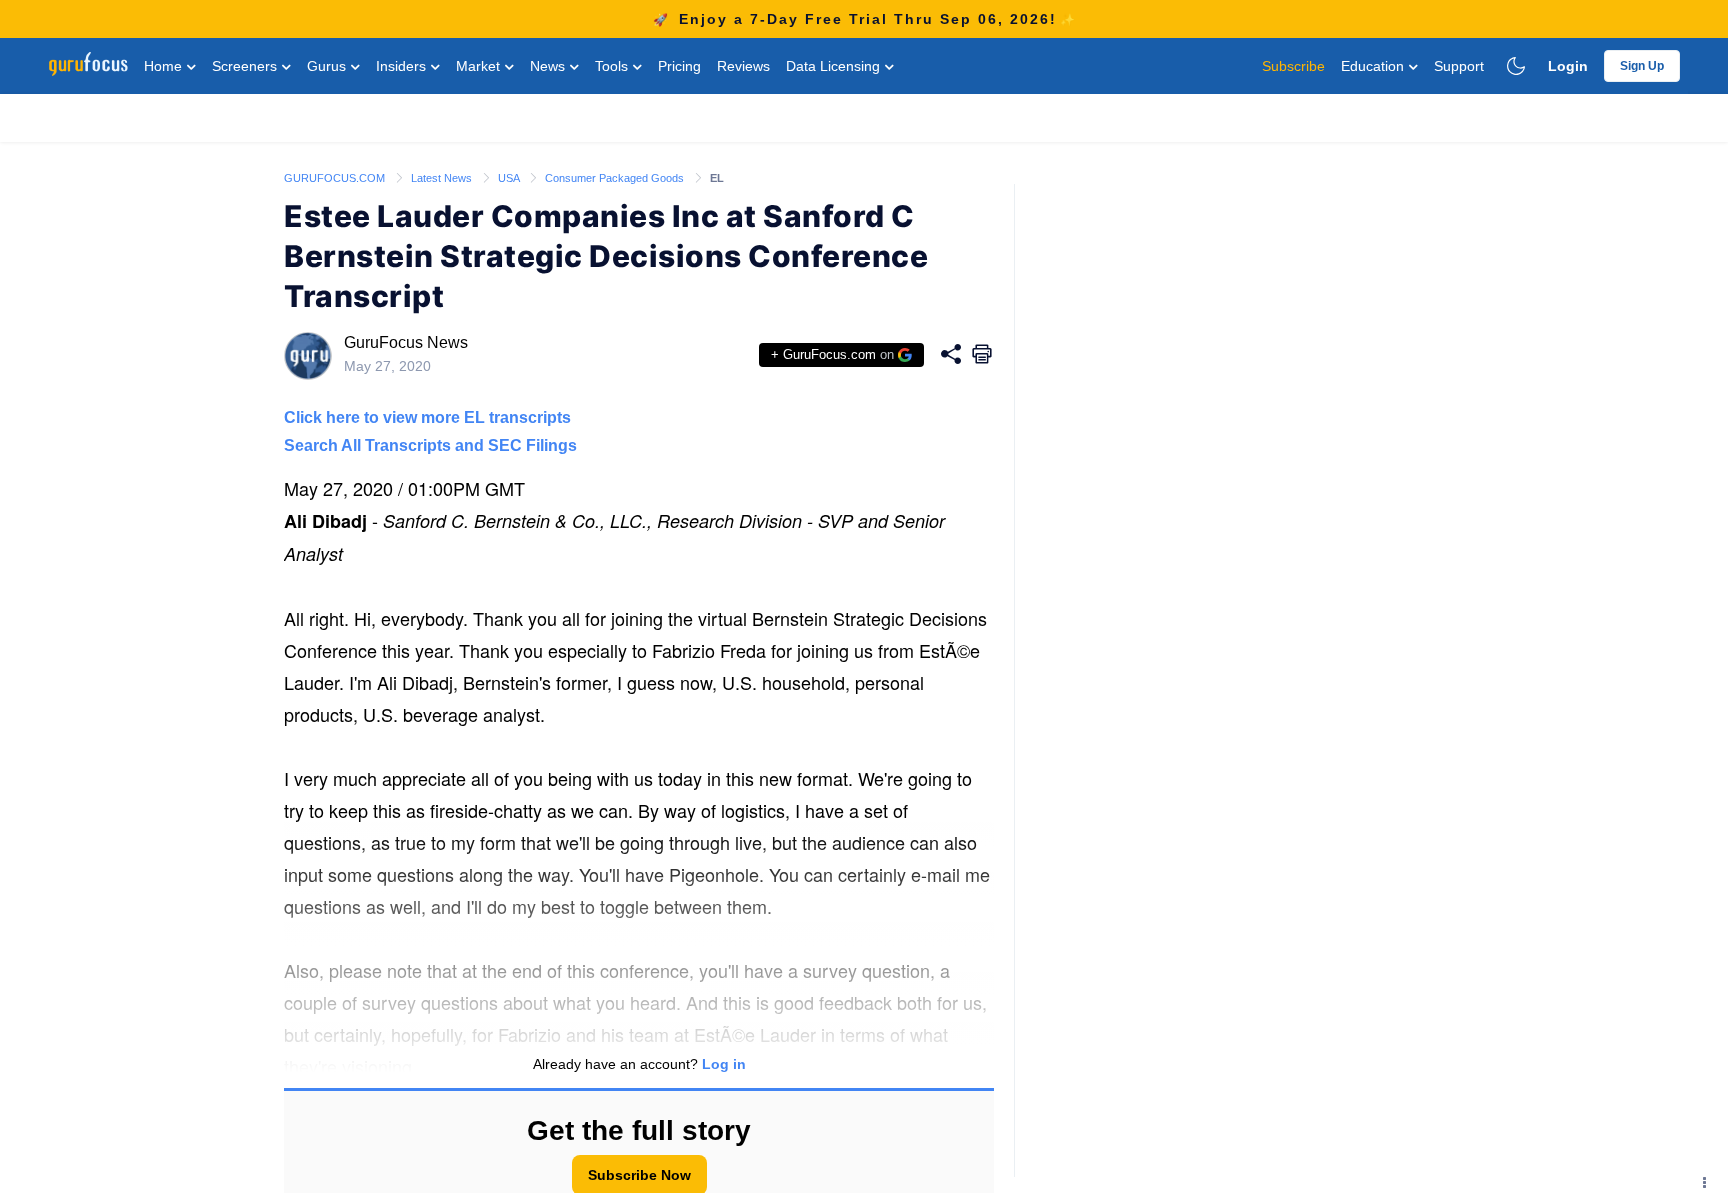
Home (165, 66)
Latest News (443, 178)
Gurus (328, 66)
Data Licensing (835, 66)
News (549, 66)
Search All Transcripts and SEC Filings (430, 445)
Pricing (679, 66)
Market (480, 66)
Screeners (246, 66)
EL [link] (717, 178)
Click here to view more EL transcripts (427, 417)
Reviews (743, 66)
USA (510, 178)
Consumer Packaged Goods (616, 178)
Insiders (403, 66)
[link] (336, 177)
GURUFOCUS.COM (336, 178)
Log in (724, 1064)
